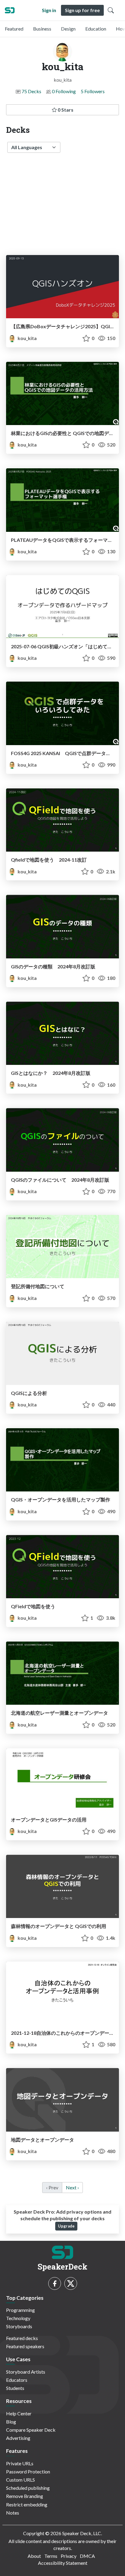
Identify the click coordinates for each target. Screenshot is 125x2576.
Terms (51, 2556)
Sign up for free (82, 10)
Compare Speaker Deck (31, 2430)
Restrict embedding (27, 2504)
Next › (72, 2187)
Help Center (19, 2413)
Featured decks (22, 2338)
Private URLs (20, 2463)
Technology (18, 2318)
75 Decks (31, 91)
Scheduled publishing (28, 2488)
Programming (20, 2310)
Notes (13, 2513)
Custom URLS (20, 2480)
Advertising (18, 2438)
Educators (17, 2380)
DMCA (87, 2556)
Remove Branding (25, 2496)
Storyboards (19, 2326)
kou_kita (27, 338)
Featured (14, 29)
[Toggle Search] (111, 10)
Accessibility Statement (63, 2563)
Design (68, 29)
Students (15, 2388)
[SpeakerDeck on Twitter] (71, 2283)
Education (96, 29)
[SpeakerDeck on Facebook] (55, 2283)
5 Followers (93, 91)
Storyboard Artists (26, 2372)
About (34, 2556)
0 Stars (65, 110)
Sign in (49, 10)
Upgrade (66, 2226)
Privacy (69, 2556)
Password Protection (28, 2471)
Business (42, 29)
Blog (11, 2422)
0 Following (64, 91)
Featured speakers (25, 2346)
